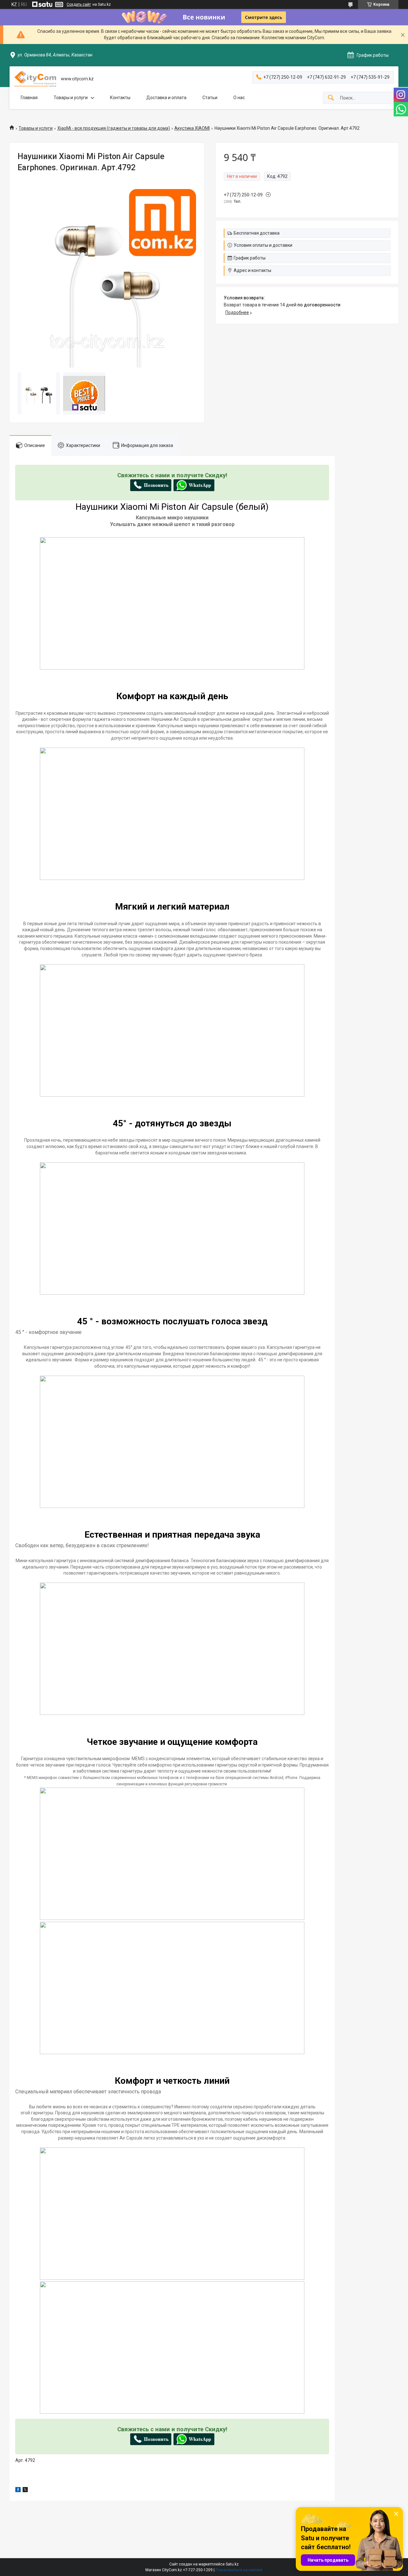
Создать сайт (79, 4)
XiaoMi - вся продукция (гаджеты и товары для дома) (114, 128)
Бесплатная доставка (257, 233)
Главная (29, 98)
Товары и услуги (71, 98)
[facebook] (18, 2491)
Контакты (120, 98)
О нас (239, 98)
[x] (25, 2491)
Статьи (210, 98)
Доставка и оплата (166, 98)
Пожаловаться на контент (239, 2570)
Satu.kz (232, 2564)
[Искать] (331, 98)
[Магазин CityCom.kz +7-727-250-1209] (35, 79)
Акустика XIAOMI (192, 128)
